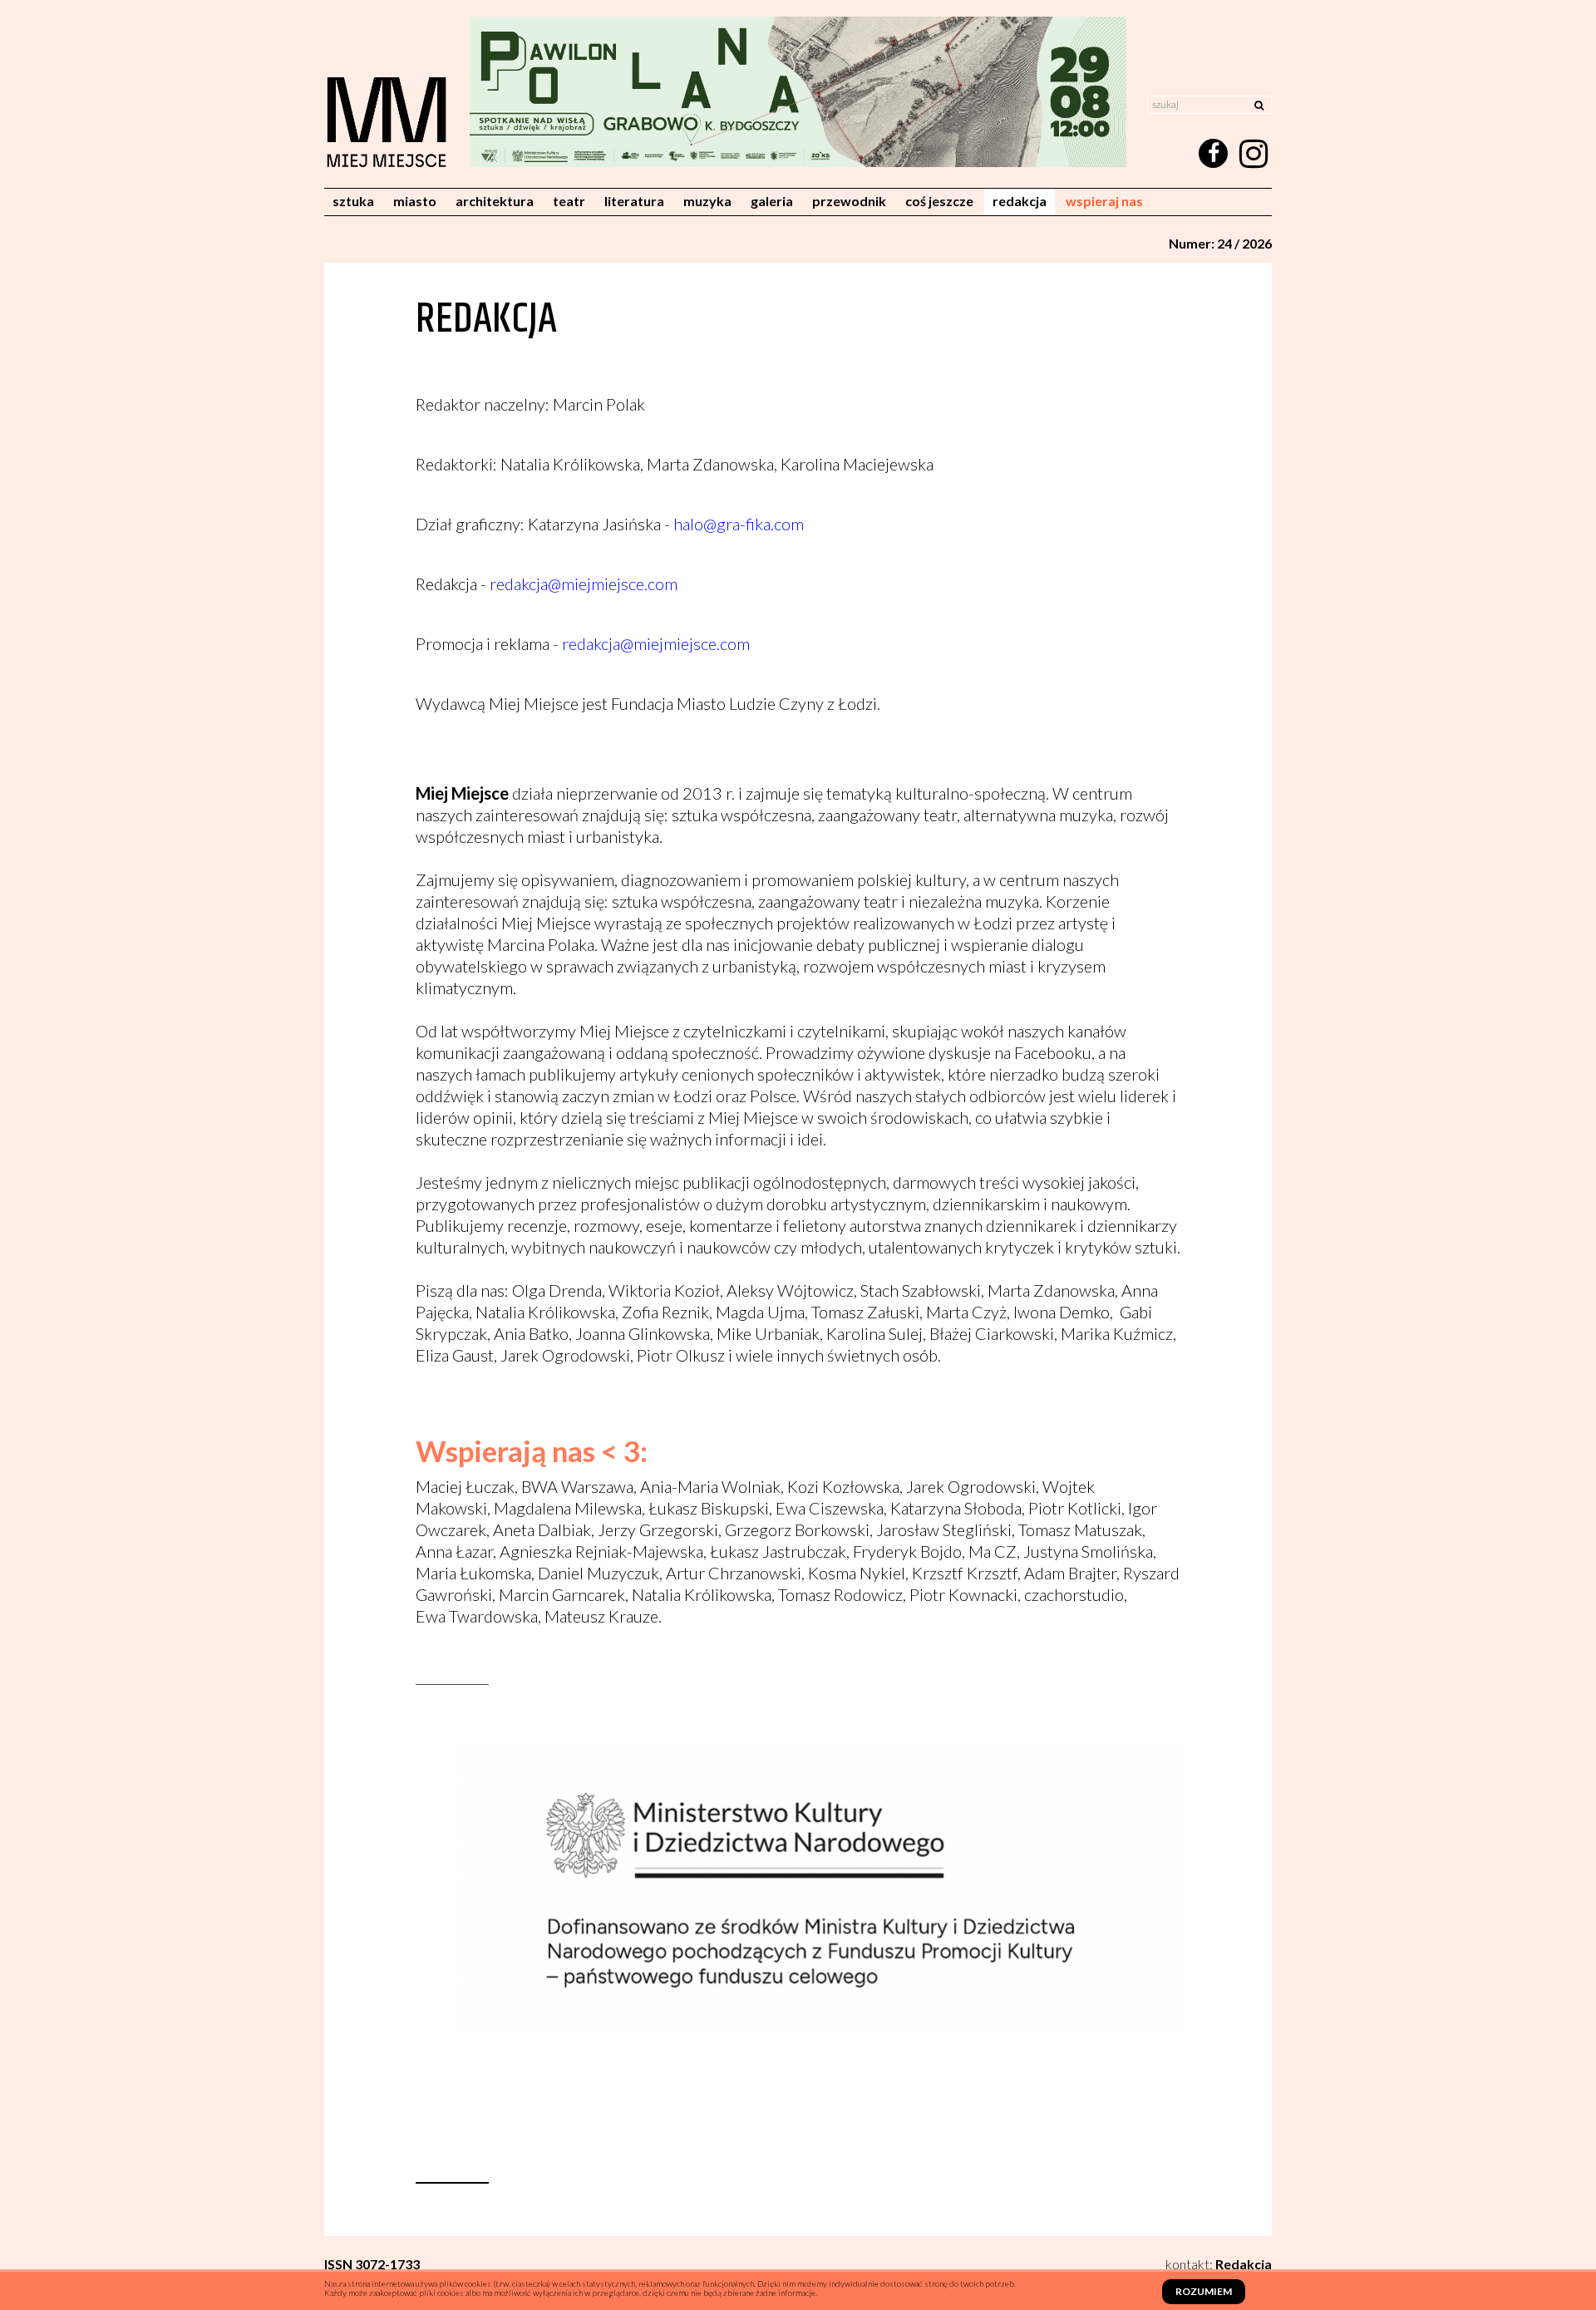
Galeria (772, 201)
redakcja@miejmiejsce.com (584, 584)
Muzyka (707, 201)
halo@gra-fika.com (739, 524)
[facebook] (1213, 153)
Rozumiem (1204, 2291)
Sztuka (353, 201)
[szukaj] (1259, 104)
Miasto (415, 201)
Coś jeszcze (939, 201)
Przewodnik (849, 201)
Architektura (495, 201)
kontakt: (1219, 2264)
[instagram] (1253, 154)
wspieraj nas (1104, 201)
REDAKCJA (1020, 201)
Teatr (569, 201)
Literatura (634, 201)
